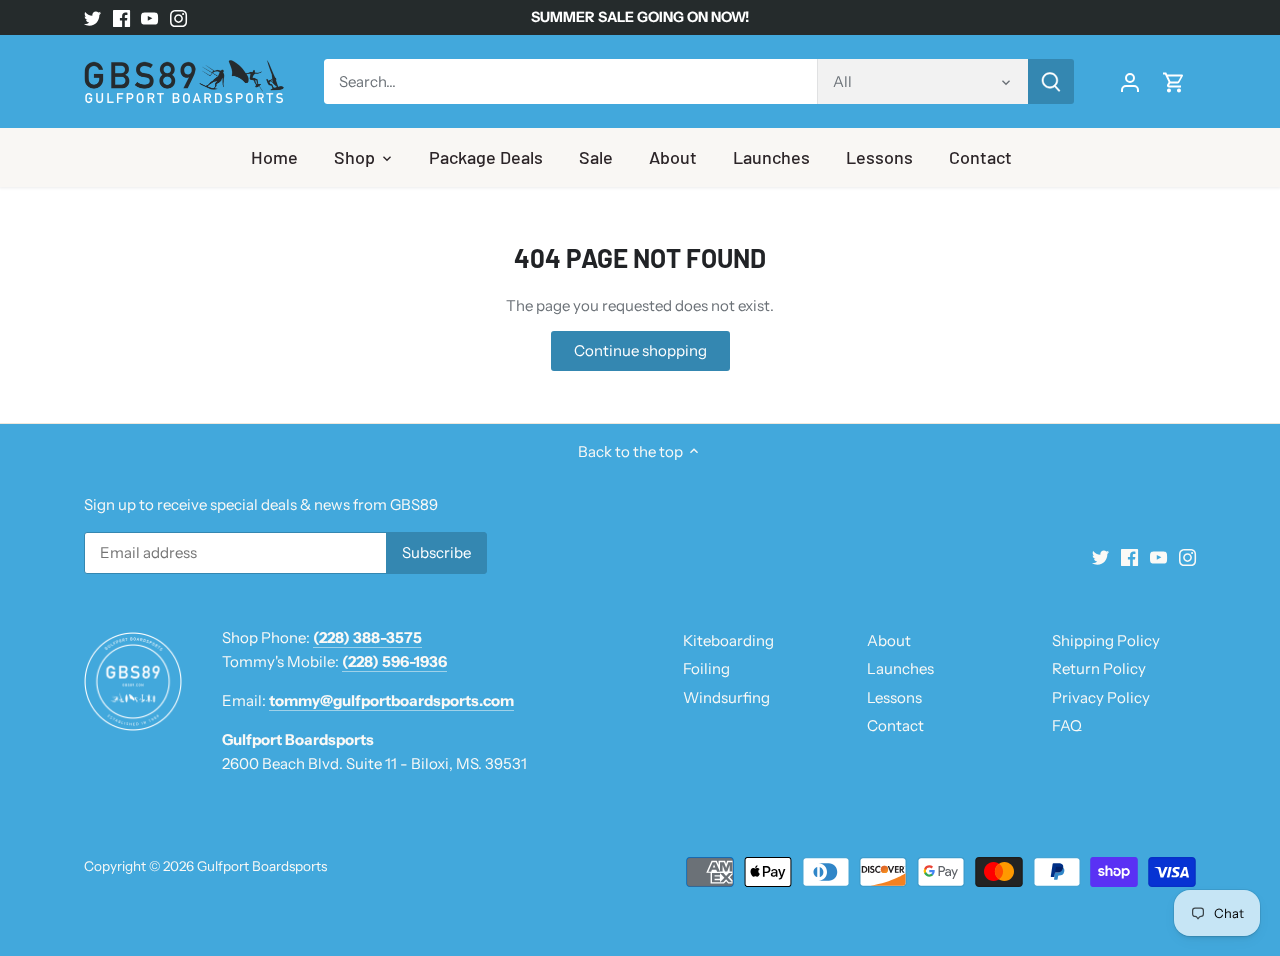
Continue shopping (640, 350)
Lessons (894, 697)
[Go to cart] (1174, 81)
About (889, 640)
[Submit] (1051, 81)
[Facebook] (121, 17)
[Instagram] (178, 17)
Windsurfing (726, 697)
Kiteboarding (728, 640)
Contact (895, 725)
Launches (900, 668)
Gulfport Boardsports (262, 866)
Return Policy (1099, 668)
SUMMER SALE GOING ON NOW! (640, 17)
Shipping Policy (1106, 640)
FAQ (1067, 725)
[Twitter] (92, 17)
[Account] (1130, 81)
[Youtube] (149, 17)
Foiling (706, 668)
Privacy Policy (1101, 697)
